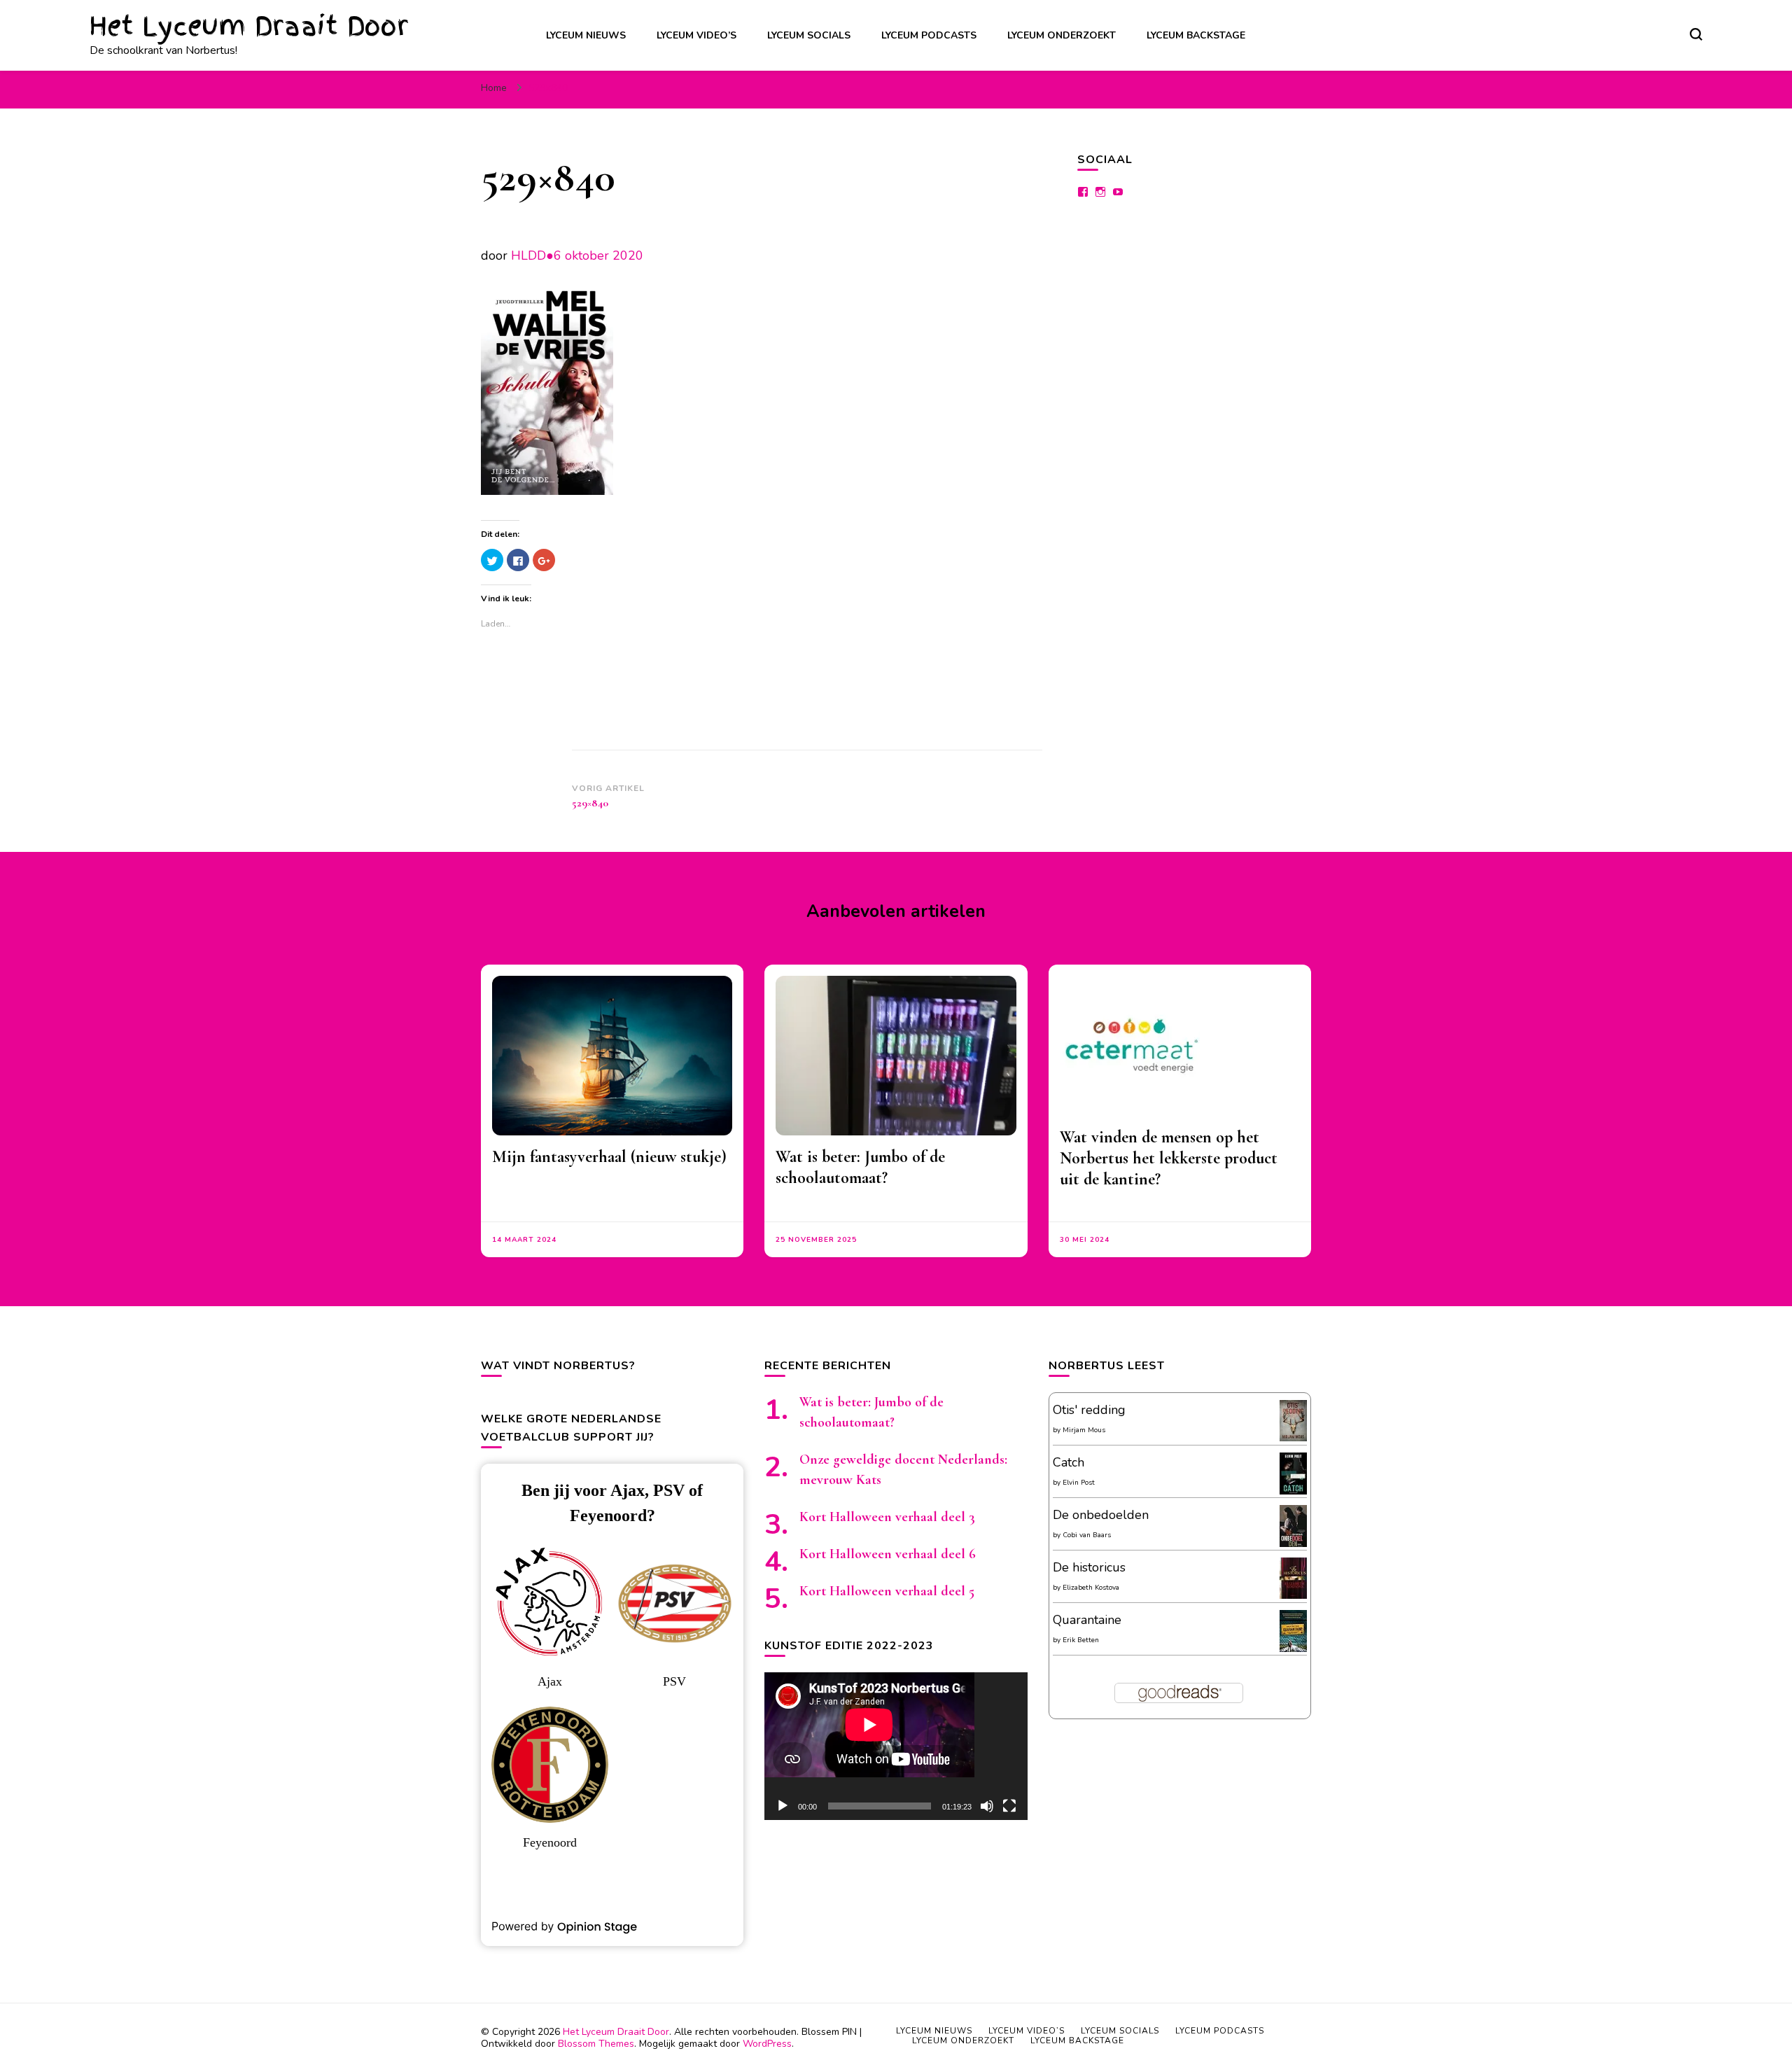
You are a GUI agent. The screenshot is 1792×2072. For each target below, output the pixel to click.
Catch (1069, 1462)
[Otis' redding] (1293, 1437)
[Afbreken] (987, 1806)
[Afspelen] (783, 1806)
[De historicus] (1293, 1595)
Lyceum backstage (1196, 35)
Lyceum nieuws (586, 35)
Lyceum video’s (696, 35)
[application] (896, 1746)
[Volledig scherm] (1009, 1806)
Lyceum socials (809, 35)
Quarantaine (1087, 1620)
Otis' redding (1089, 1410)
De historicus (1089, 1567)
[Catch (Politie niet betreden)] (1293, 1492)
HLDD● (532, 255)
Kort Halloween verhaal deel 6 (888, 1554)
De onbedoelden (1101, 1515)
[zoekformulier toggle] (1696, 34)
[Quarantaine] (1293, 1649)
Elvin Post (1079, 1483)
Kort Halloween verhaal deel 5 (887, 1591)
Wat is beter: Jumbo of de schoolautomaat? (860, 1167)
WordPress (767, 2044)
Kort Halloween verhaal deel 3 (887, 1517)
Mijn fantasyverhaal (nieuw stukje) (609, 1157)
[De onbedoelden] (1293, 1544)
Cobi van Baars (1087, 1535)
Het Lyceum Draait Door (249, 26)
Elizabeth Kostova (1091, 1588)
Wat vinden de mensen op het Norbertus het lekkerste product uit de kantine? (1169, 1158)
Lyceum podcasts (929, 35)
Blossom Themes (596, 2044)
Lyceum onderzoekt (1062, 35)
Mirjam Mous (1084, 1430)
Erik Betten (1081, 1640)
